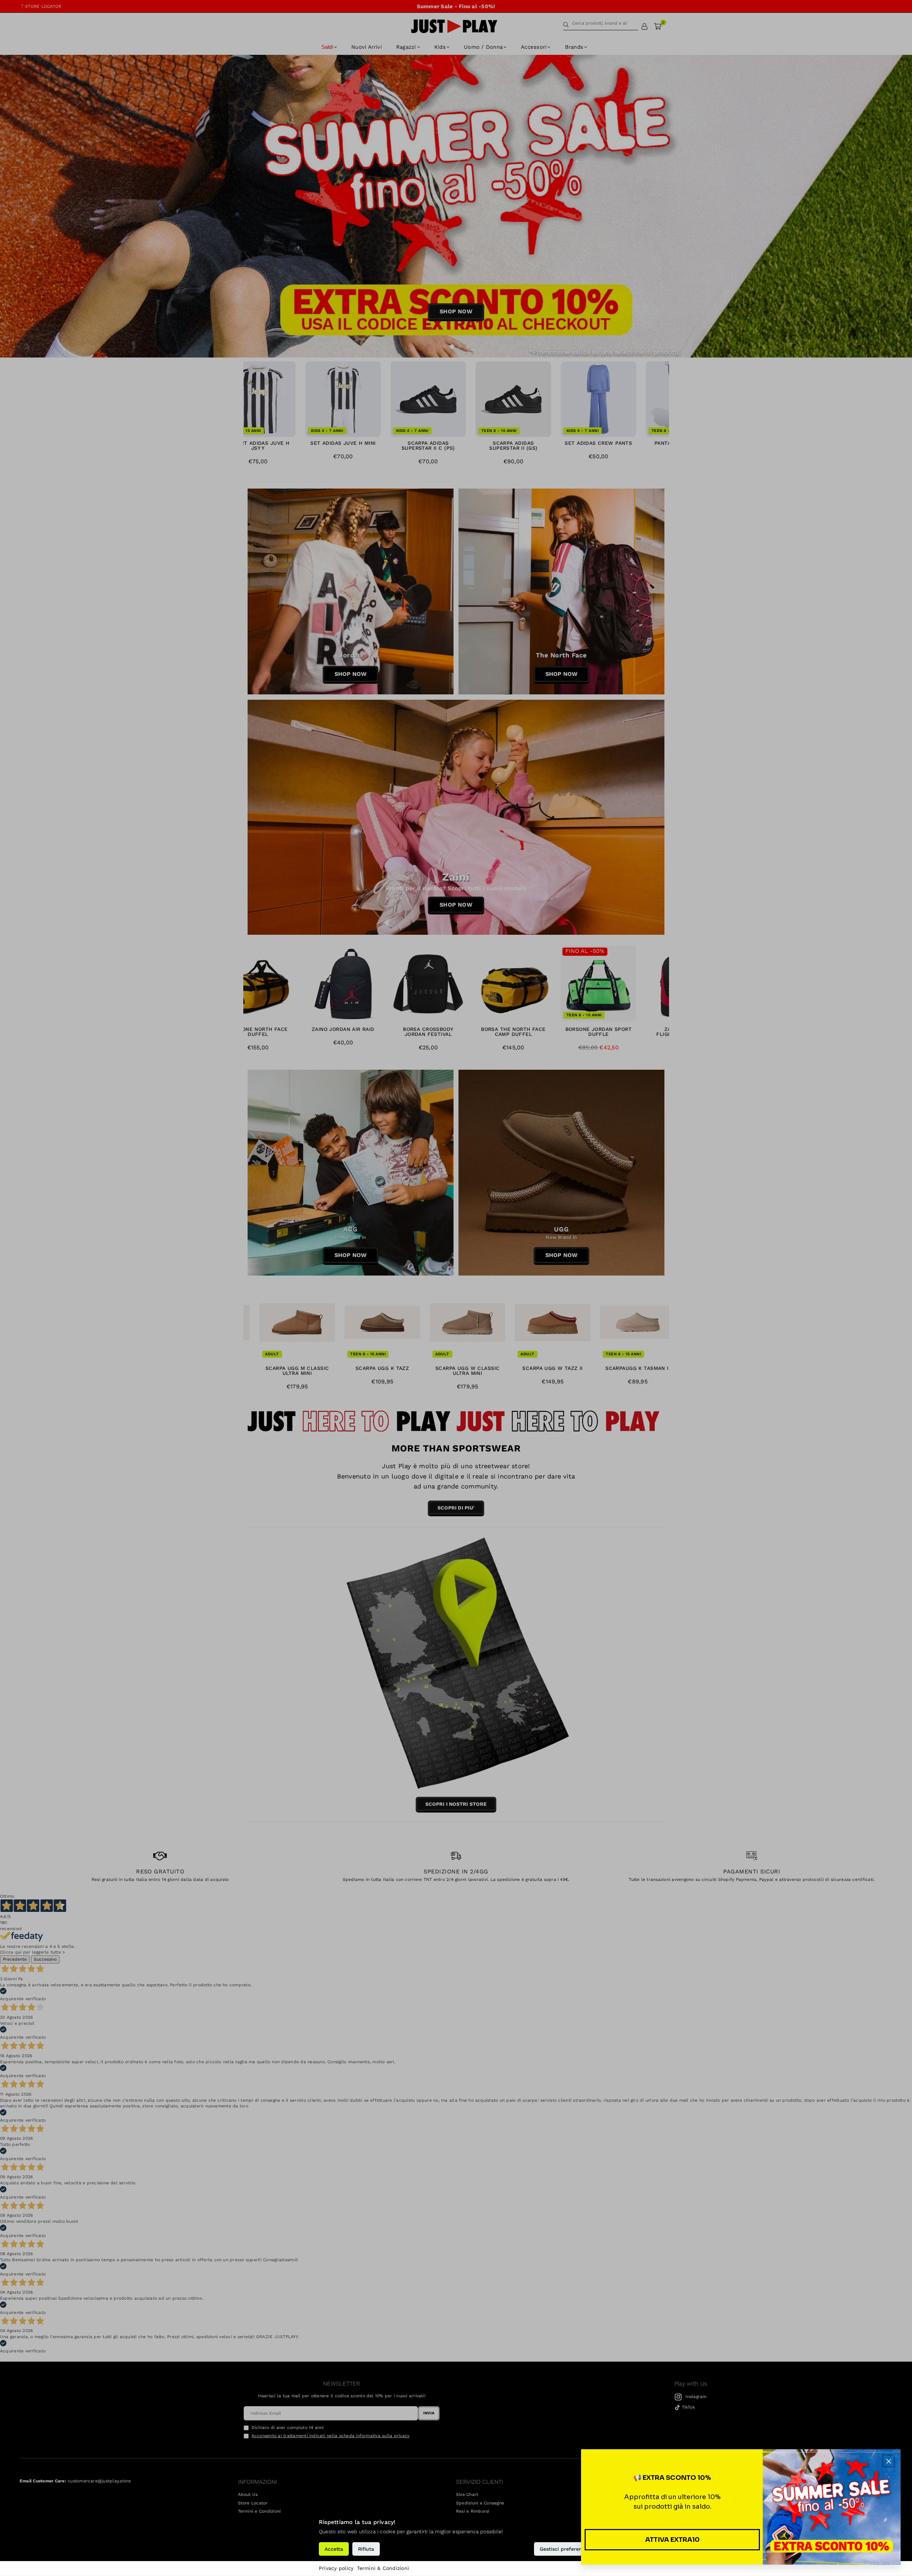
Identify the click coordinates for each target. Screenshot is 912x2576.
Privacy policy (336, 2568)
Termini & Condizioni (383, 2568)
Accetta (334, 2549)
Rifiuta (366, 2549)
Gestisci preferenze (564, 2549)
